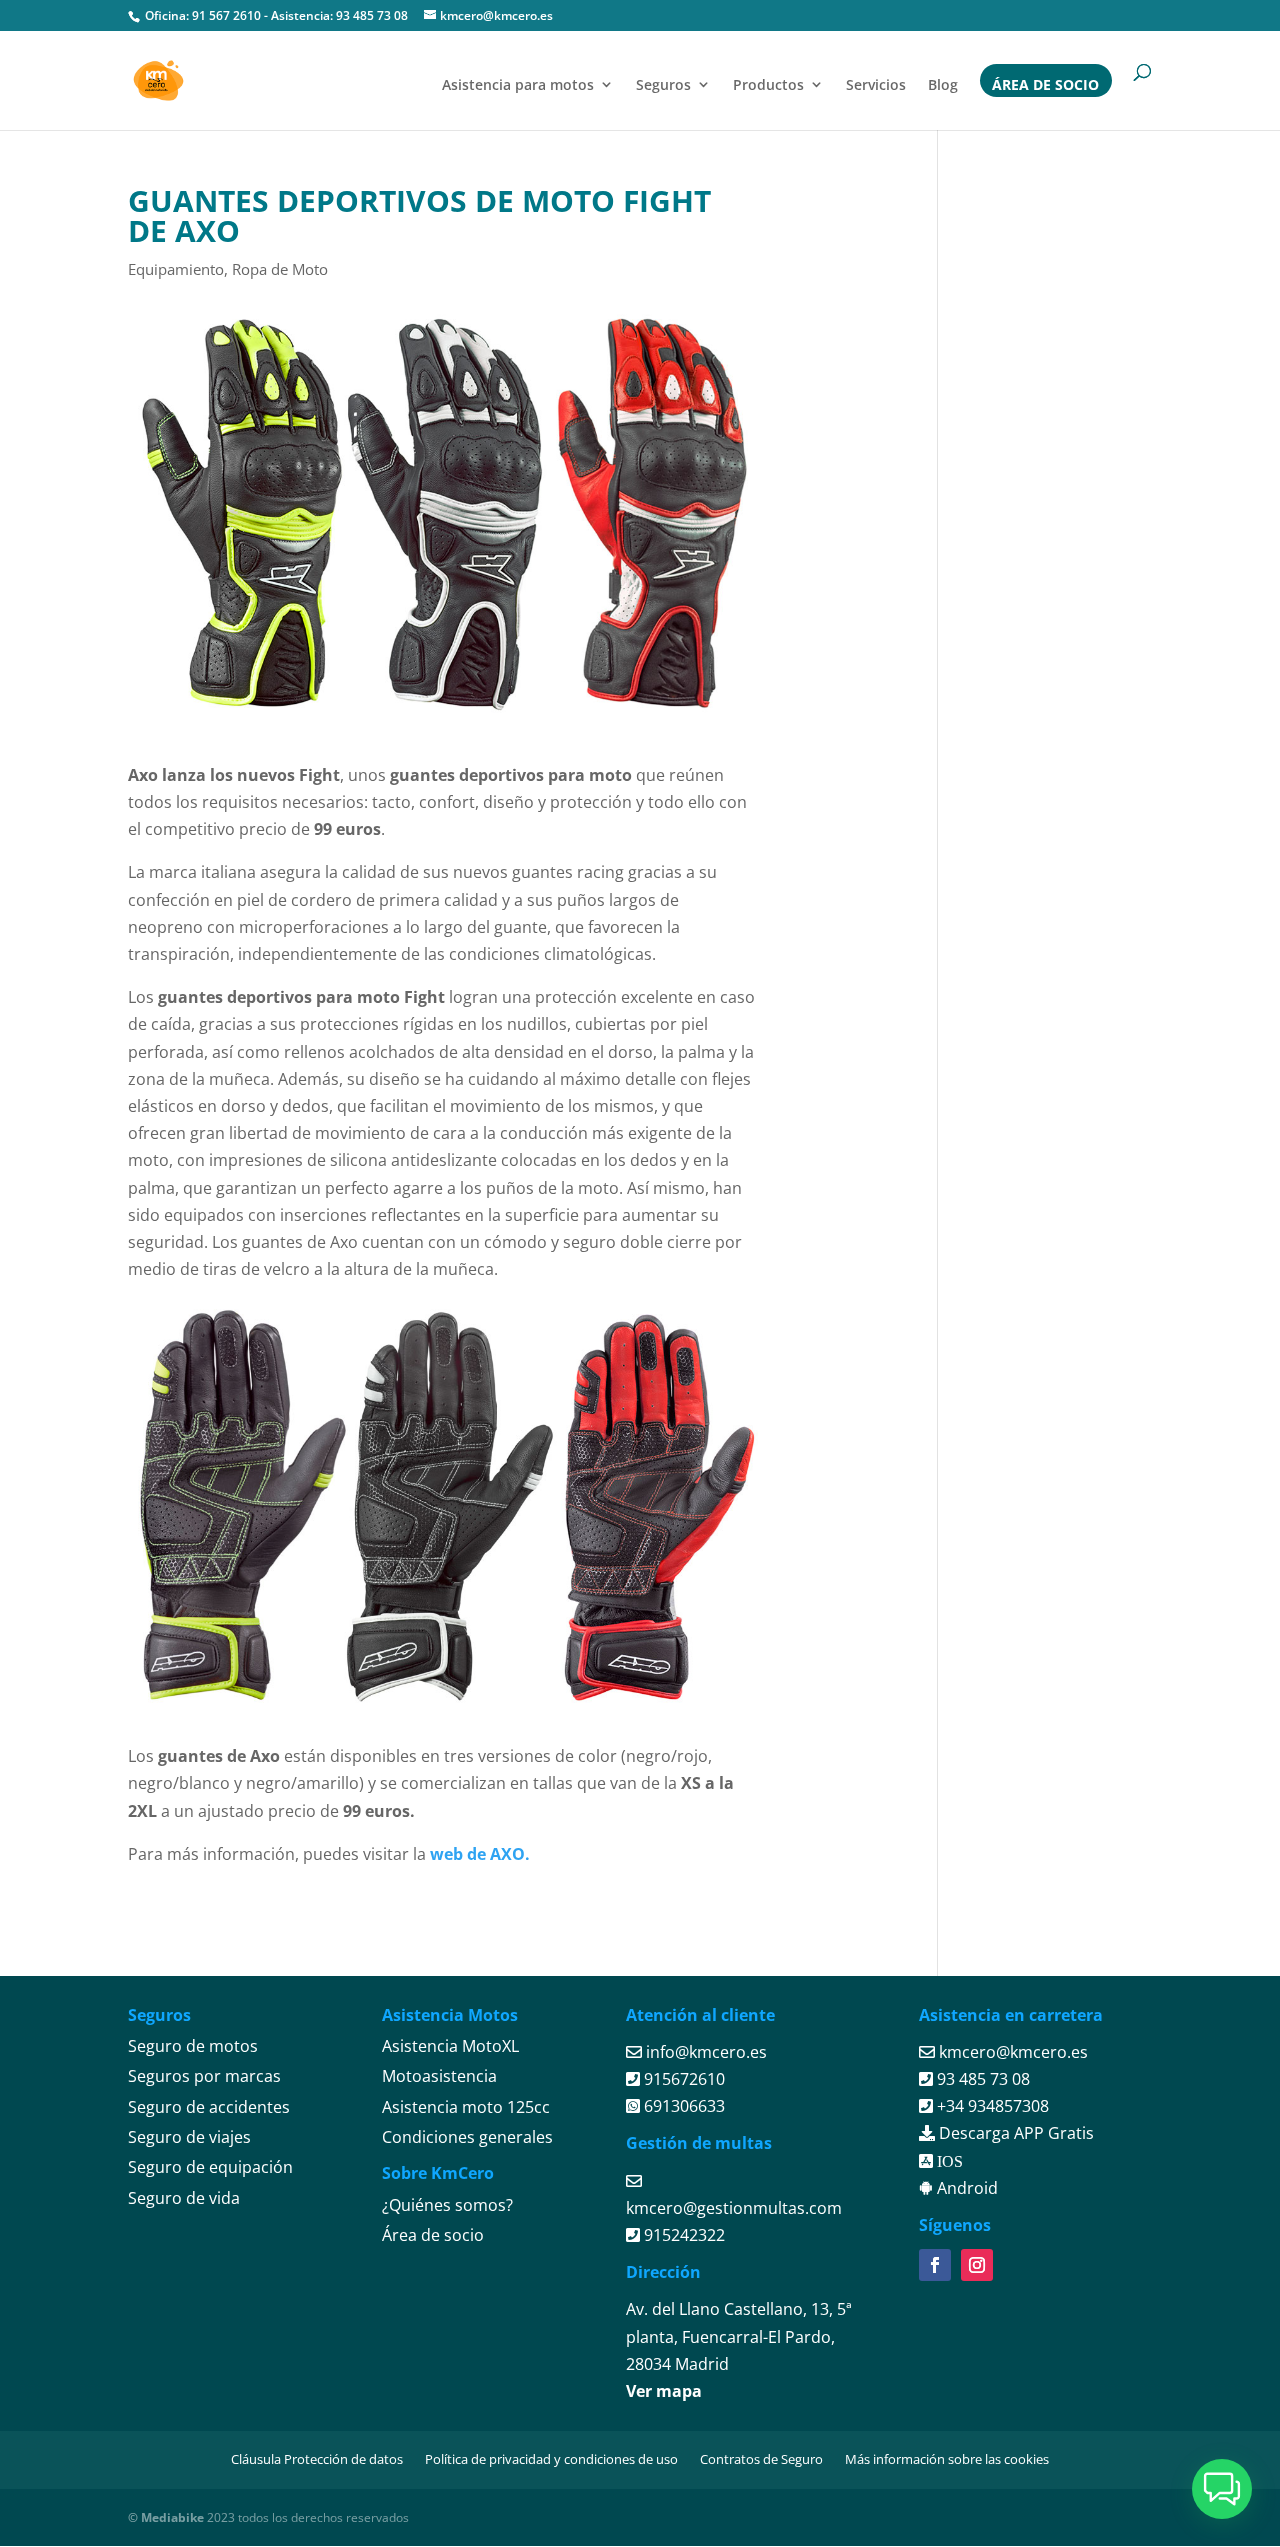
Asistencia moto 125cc (466, 2107)
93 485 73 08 (372, 15)
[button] (1222, 2489)
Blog (943, 84)
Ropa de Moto (280, 269)
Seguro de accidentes (209, 2107)
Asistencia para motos (518, 84)
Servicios (876, 84)
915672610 (682, 2079)
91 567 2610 (226, 15)
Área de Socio (1045, 84)
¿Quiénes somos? (447, 2205)
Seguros (663, 84)
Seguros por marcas (204, 2076)
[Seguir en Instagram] (977, 2265)
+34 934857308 (991, 2106)
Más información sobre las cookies (947, 2459)
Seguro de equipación (210, 2167)
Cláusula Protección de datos (317, 2459)
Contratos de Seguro (761, 2459)
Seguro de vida (184, 2198)
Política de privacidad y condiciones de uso (551, 2459)
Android (965, 2188)
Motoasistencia (439, 2076)
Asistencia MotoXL (450, 2046)
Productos (768, 84)
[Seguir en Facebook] (935, 2265)
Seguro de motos (193, 2046)
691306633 (682, 2106)
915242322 (682, 2235)
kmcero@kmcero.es (1013, 2052)
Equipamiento (176, 269)
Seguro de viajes (189, 2137)
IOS (948, 2161)
